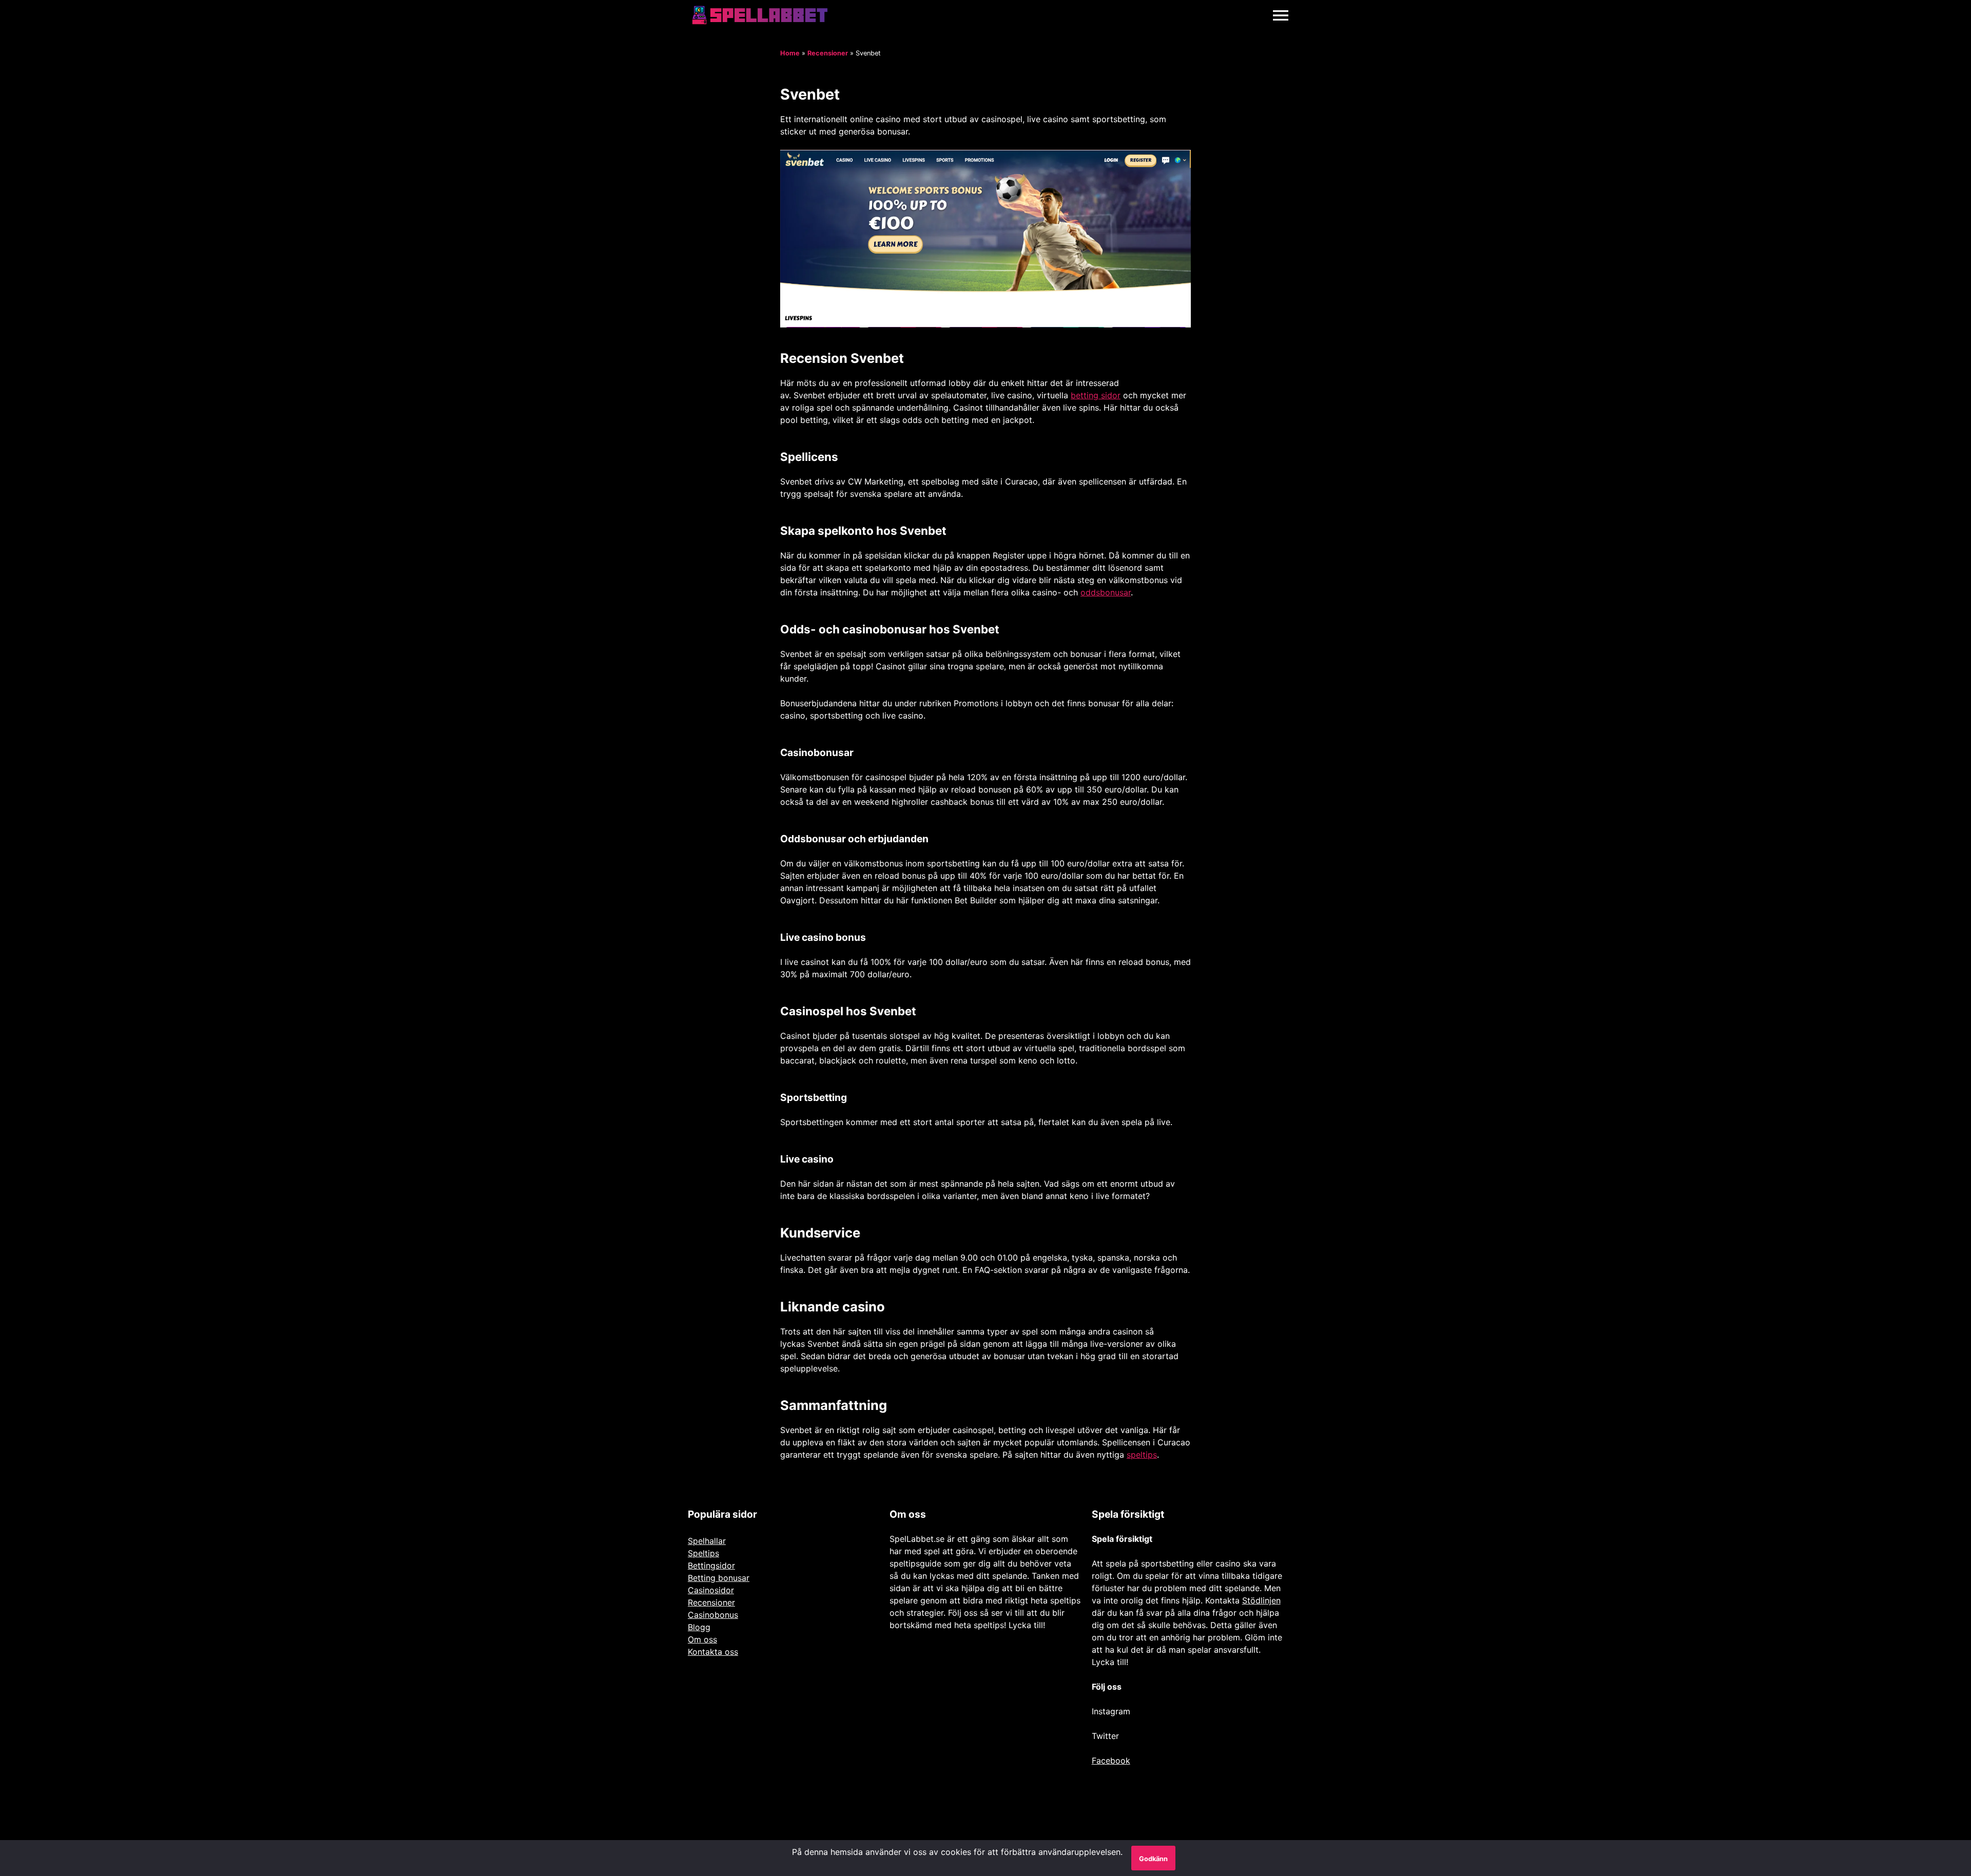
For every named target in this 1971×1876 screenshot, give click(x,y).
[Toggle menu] (1281, 15)
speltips (1142, 1455)
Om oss (702, 1639)
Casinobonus (713, 1615)
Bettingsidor (711, 1565)
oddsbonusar (1106, 592)
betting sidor (1096, 395)
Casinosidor (711, 1590)
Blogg (699, 1627)
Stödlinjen (1261, 1600)
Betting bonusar (719, 1578)
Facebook (1111, 1761)
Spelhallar (707, 1541)
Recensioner (828, 53)
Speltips (703, 1553)
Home (790, 53)
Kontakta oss (713, 1652)
